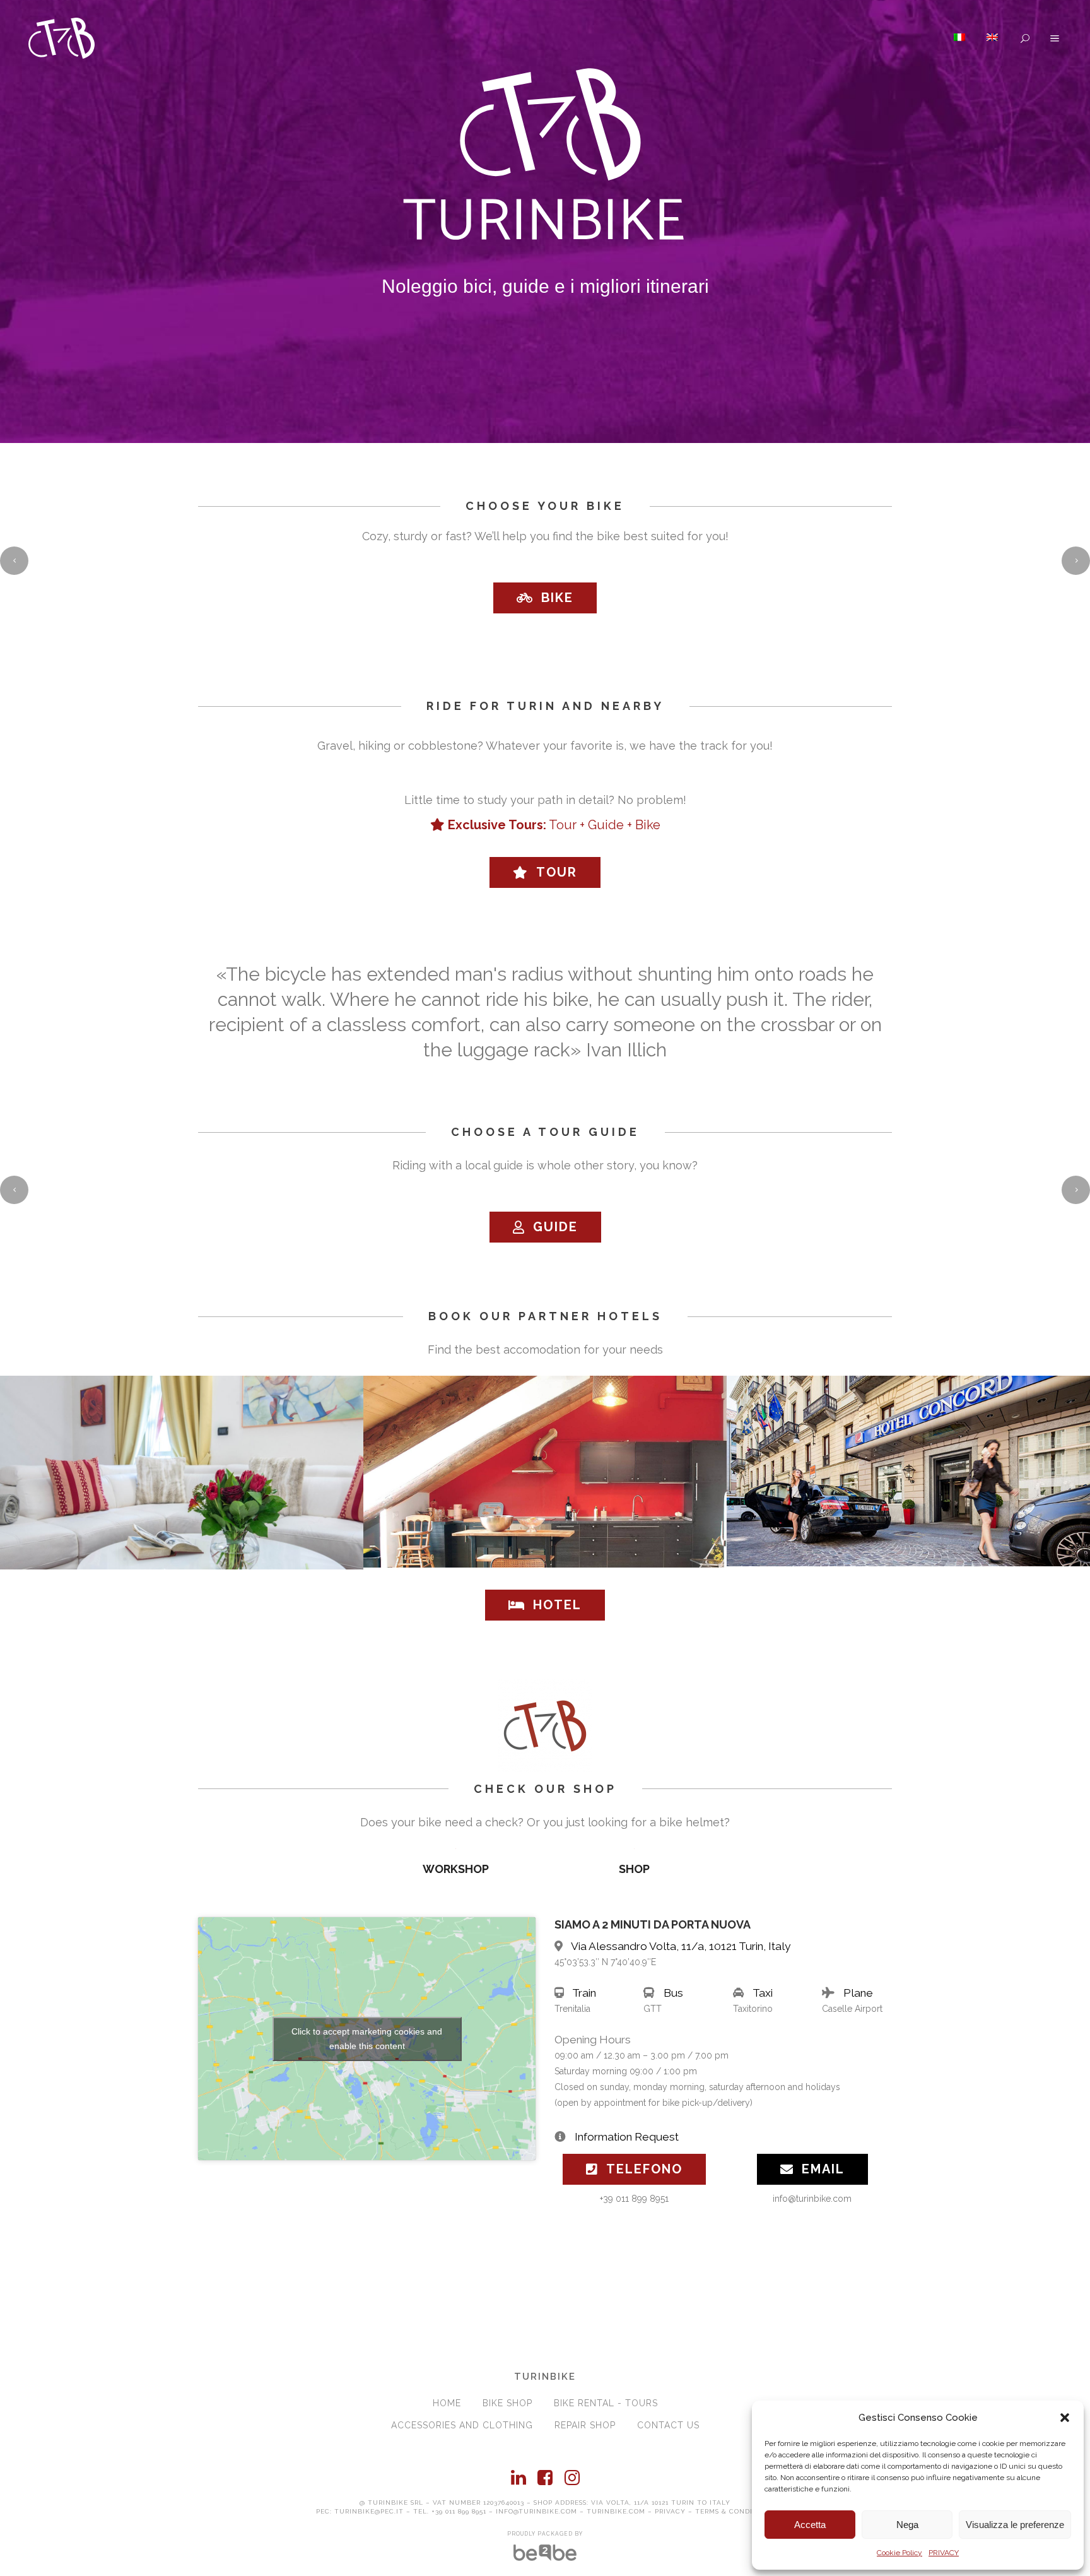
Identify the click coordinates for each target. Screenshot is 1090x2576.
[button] (1065, 2418)
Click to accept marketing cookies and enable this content (367, 2039)
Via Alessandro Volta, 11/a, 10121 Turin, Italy (681, 1946)
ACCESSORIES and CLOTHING (462, 2425)
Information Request (627, 2137)
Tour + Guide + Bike (554, 825)
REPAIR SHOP (585, 2425)
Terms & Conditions (735, 2511)
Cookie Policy (900, 2553)
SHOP (634, 1869)
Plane (858, 1993)
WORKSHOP (456, 1869)
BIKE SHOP (507, 2403)
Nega (907, 2525)
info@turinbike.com (536, 2511)
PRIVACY (944, 2553)
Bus (673, 1993)
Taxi (763, 1993)
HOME (447, 2403)
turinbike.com (616, 2511)
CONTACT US (668, 2425)
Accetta (810, 2525)
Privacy (670, 2511)
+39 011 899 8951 (459, 2511)
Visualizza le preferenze (1015, 2525)
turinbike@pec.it (369, 2511)
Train (584, 1993)
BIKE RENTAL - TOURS (606, 2403)
